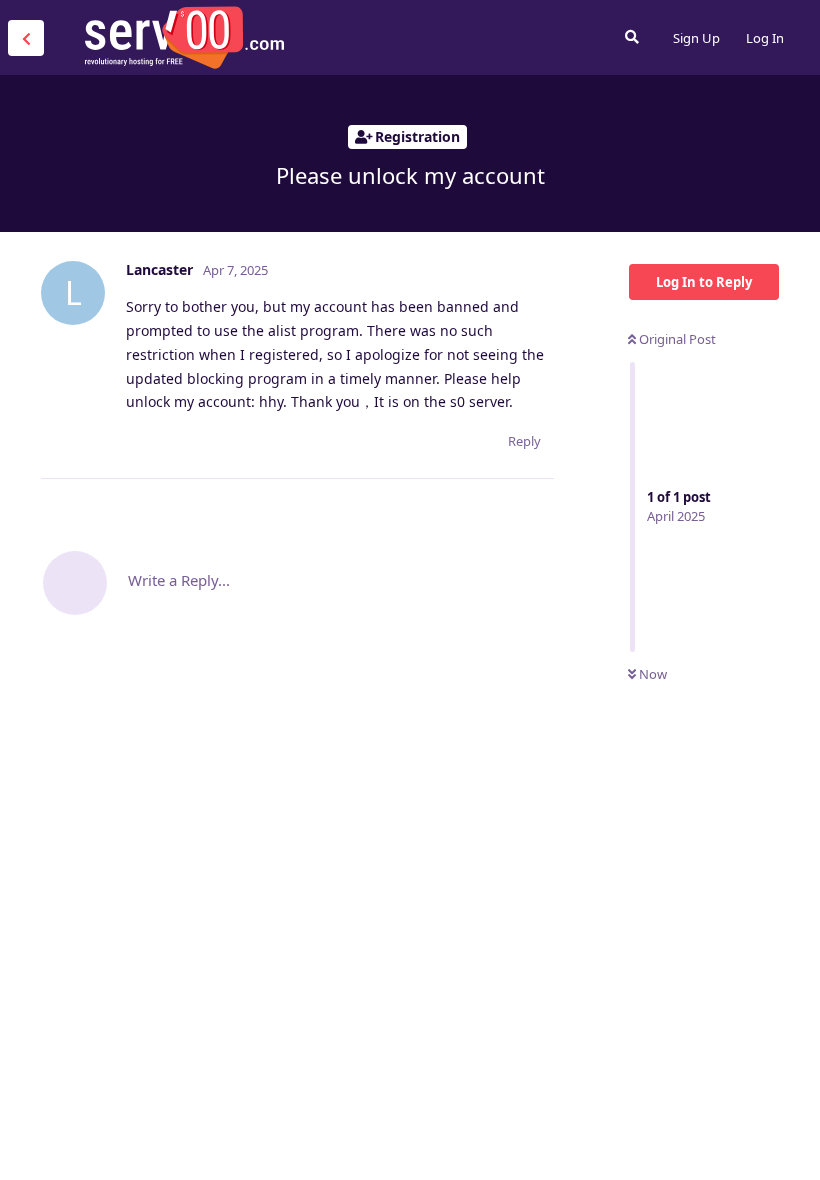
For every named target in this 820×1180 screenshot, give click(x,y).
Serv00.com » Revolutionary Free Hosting (184, 37)
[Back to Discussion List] (26, 38)
